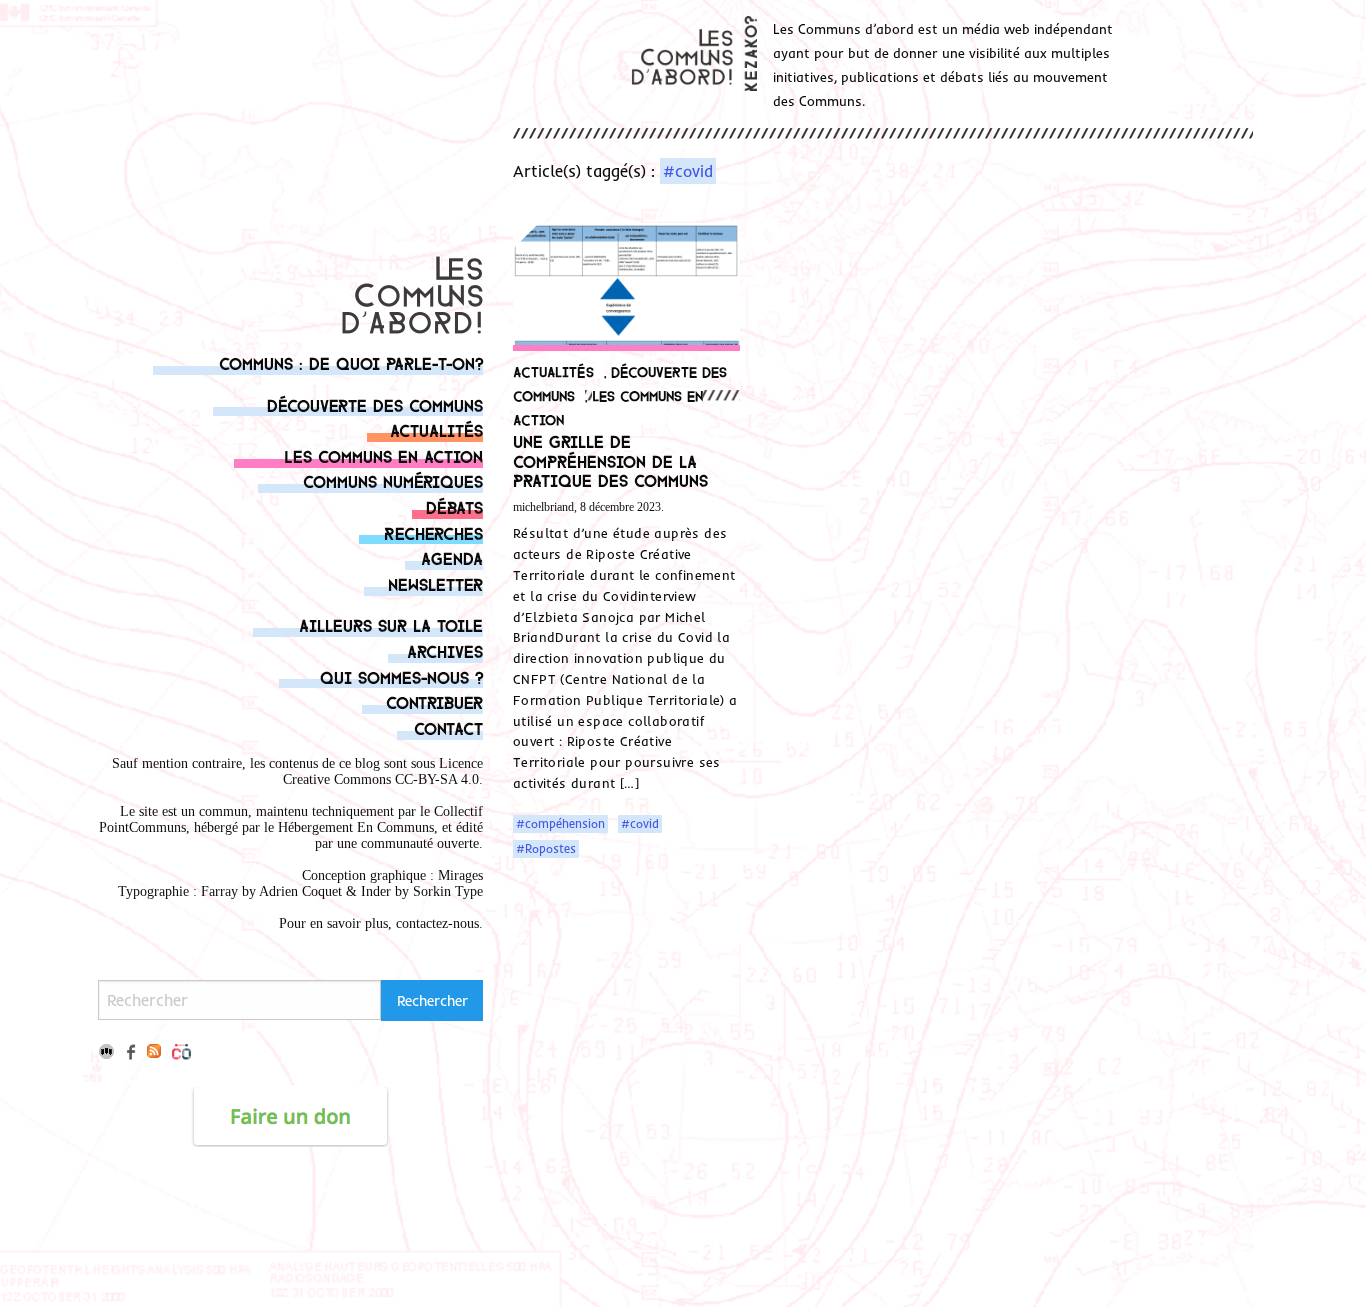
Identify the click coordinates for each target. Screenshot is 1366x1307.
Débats (454, 506)
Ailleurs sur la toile (391, 624)
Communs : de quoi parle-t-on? (351, 362)
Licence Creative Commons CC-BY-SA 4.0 (383, 771)
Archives (445, 650)
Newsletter (435, 583)
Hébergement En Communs (356, 827)
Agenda (452, 557)
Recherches (433, 532)
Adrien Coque (298, 891)
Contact (448, 727)
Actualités (436, 429)
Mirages (460, 875)
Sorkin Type (448, 891)
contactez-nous (437, 923)
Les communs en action (383, 455)
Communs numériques (393, 480)
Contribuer (434, 701)
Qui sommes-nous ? (401, 676)
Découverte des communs (375, 404)
